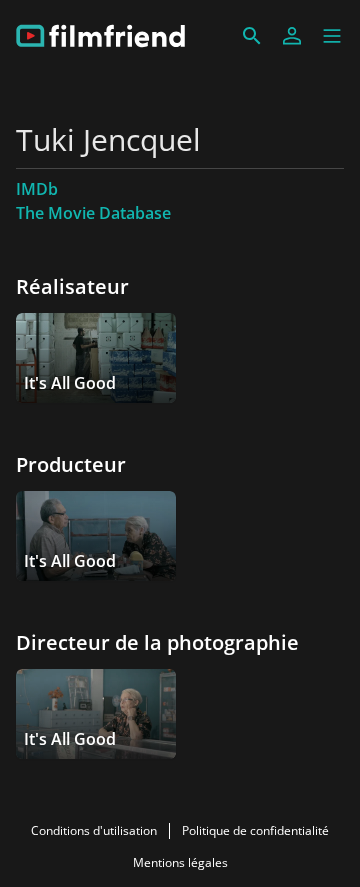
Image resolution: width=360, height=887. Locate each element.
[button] (332, 36)
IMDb (37, 189)
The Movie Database (93, 213)
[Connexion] (292, 36)
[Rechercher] (252, 36)
